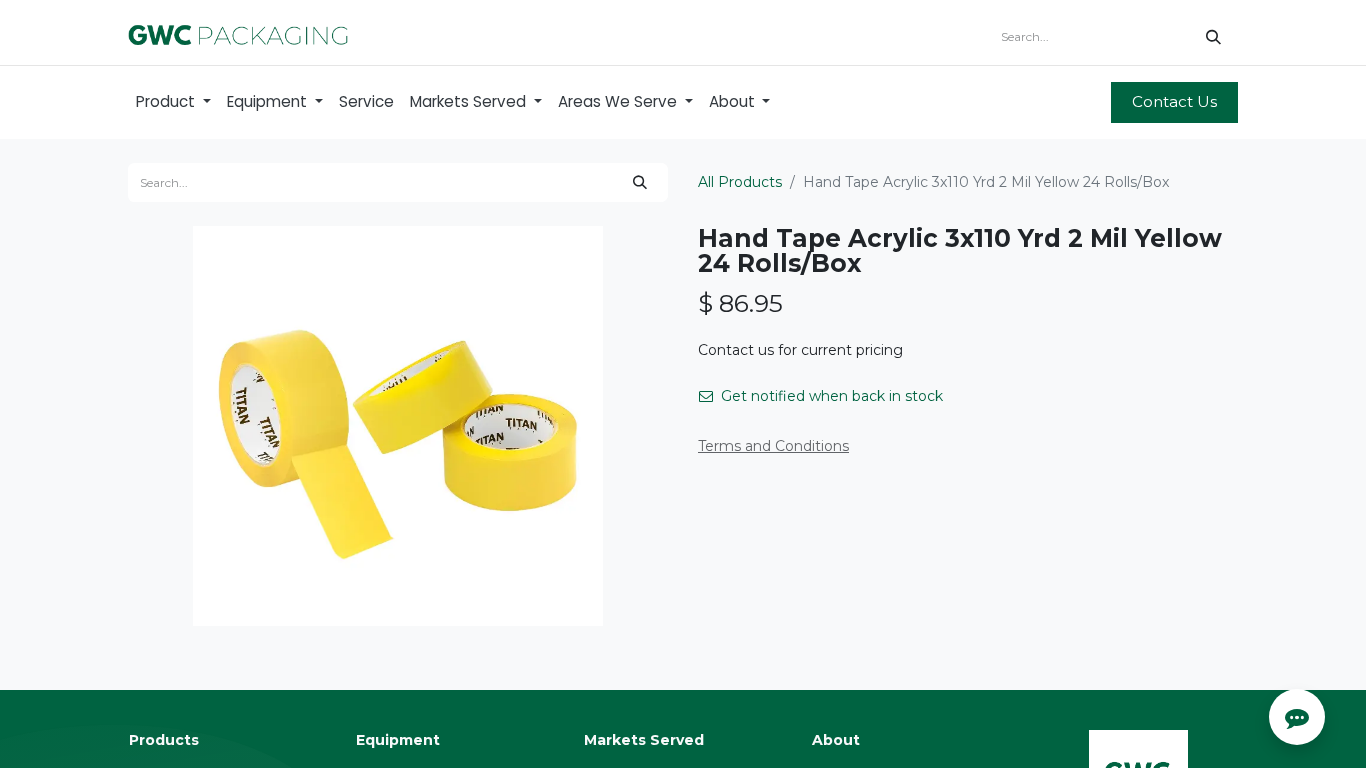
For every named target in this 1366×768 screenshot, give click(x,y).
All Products (740, 182)
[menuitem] (173, 102)
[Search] (1213, 36)
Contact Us (1174, 101)
